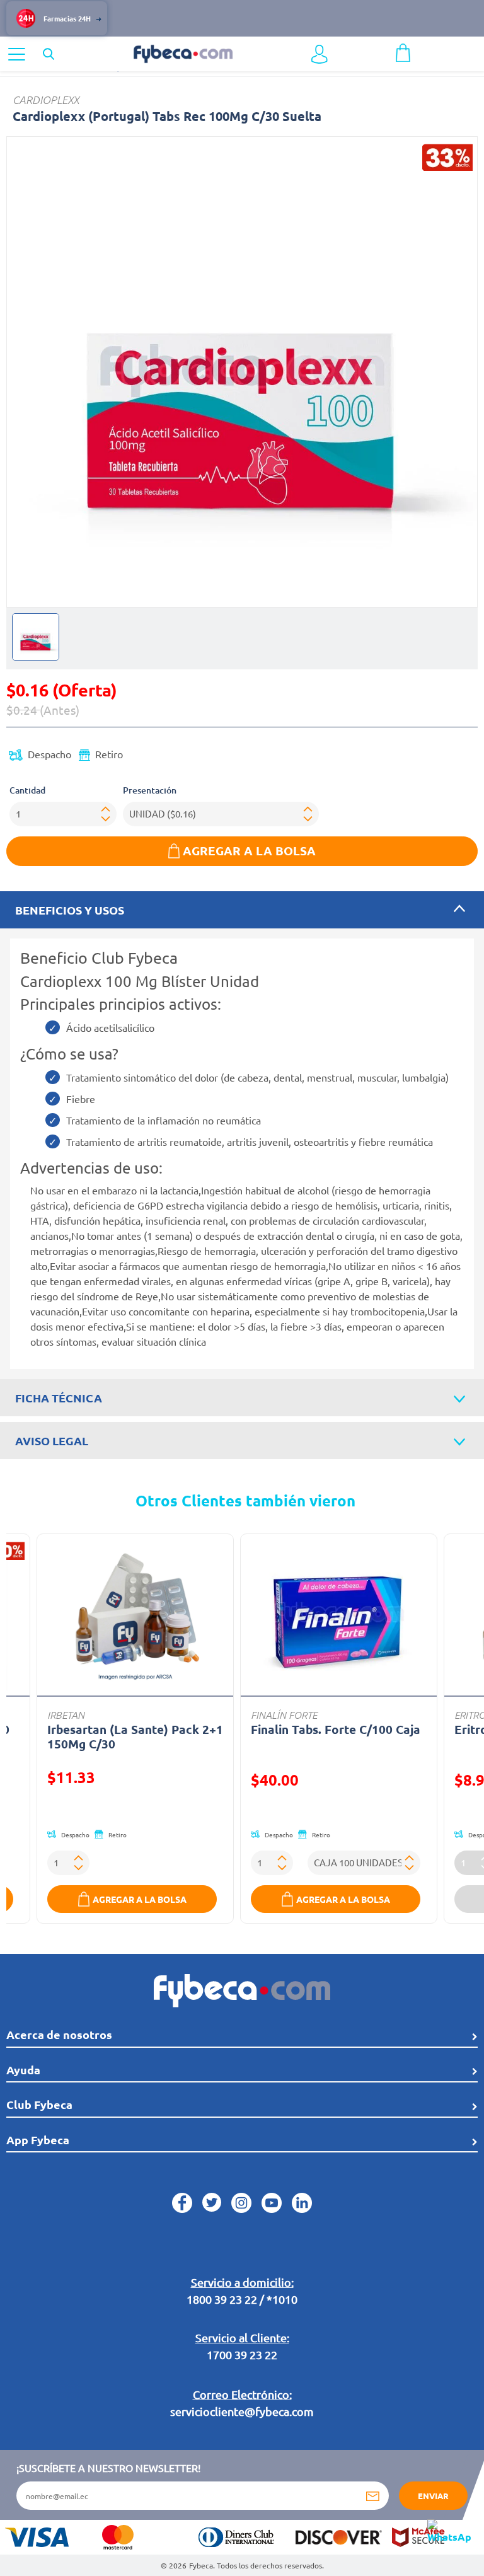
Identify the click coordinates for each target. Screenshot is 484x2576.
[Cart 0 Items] (403, 51)
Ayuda (23, 2070)
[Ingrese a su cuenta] (320, 54)
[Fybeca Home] (183, 52)
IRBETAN (66, 1714)
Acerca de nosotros (59, 2034)
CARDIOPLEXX (46, 100)
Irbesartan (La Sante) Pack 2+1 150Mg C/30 (135, 1736)
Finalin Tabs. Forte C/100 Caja (336, 1729)
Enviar (433, 2496)
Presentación (150, 790)
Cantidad (27, 790)
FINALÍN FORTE (284, 1714)
